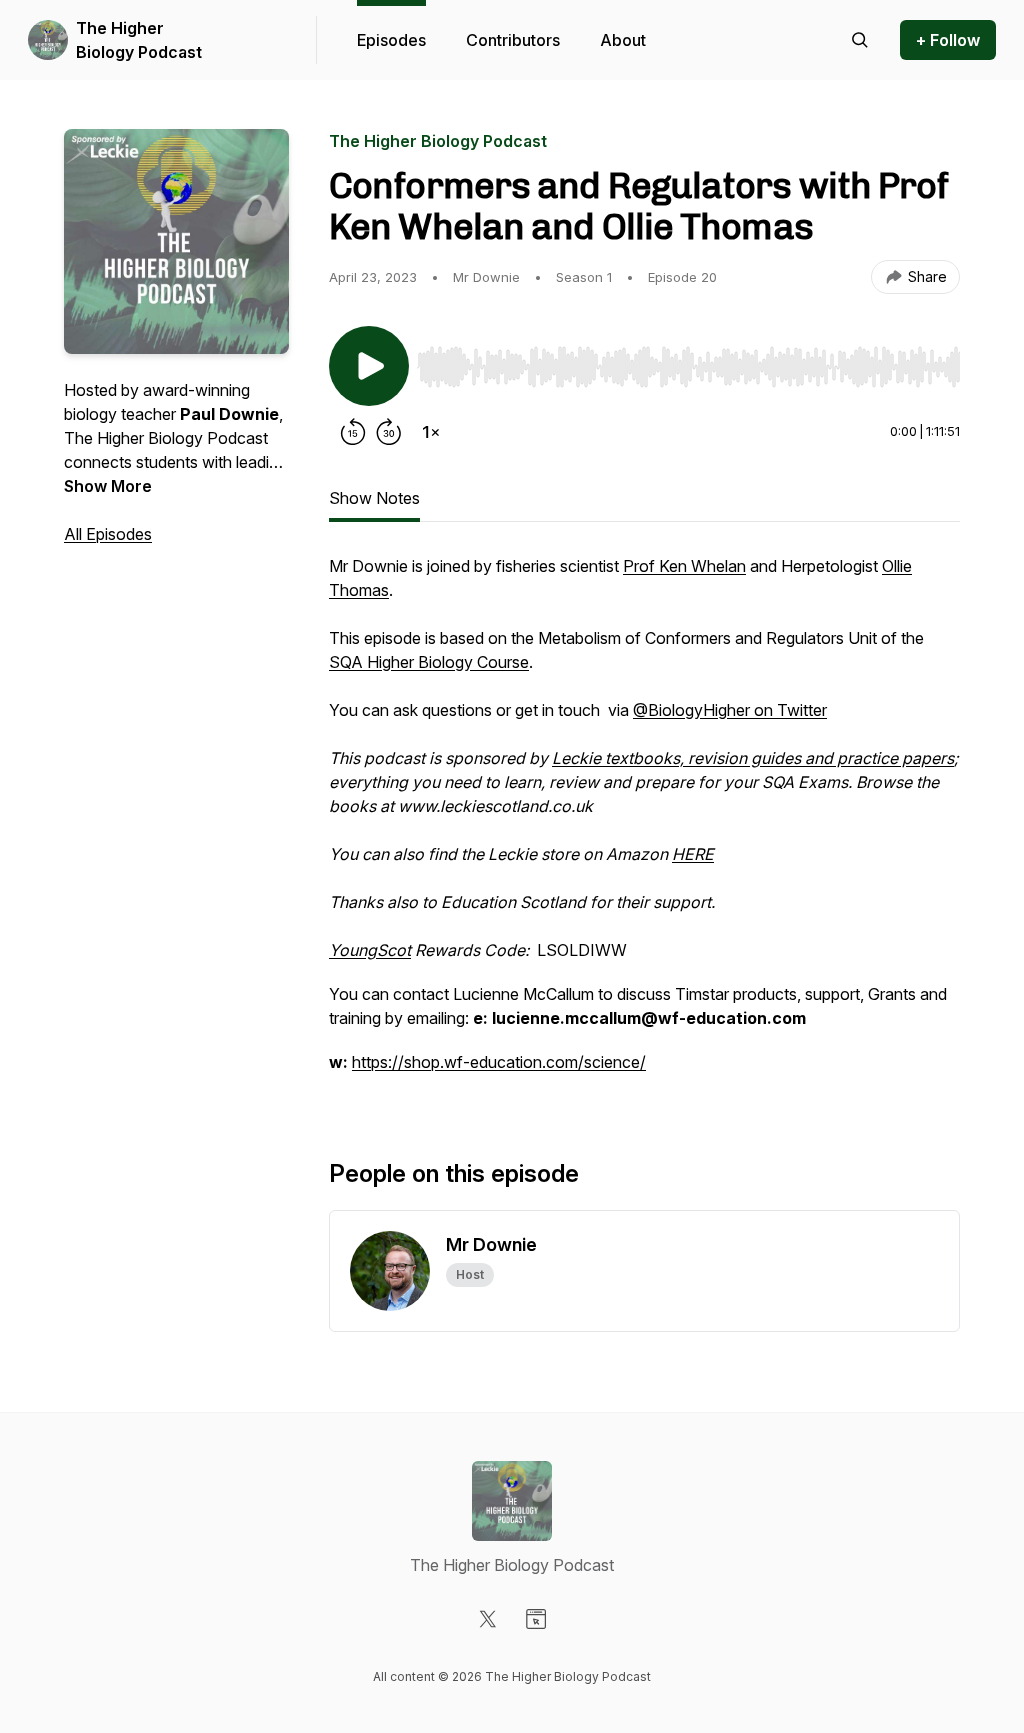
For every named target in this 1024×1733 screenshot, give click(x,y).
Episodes (391, 40)
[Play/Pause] (369, 366)
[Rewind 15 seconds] (353, 432)
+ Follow (948, 40)
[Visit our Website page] (536, 1619)
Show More (108, 486)
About (623, 40)
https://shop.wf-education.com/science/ (499, 1062)
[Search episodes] (860, 40)
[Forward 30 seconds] (389, 432)
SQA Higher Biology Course (429, 662)
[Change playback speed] (431, 432)
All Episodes (108, 534)
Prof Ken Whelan (684, 566)
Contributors (513, 40)
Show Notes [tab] (374, 498)
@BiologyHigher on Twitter (730, 710)
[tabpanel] (644, 824)
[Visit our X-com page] (488, 1619)
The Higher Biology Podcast (139, 40)
